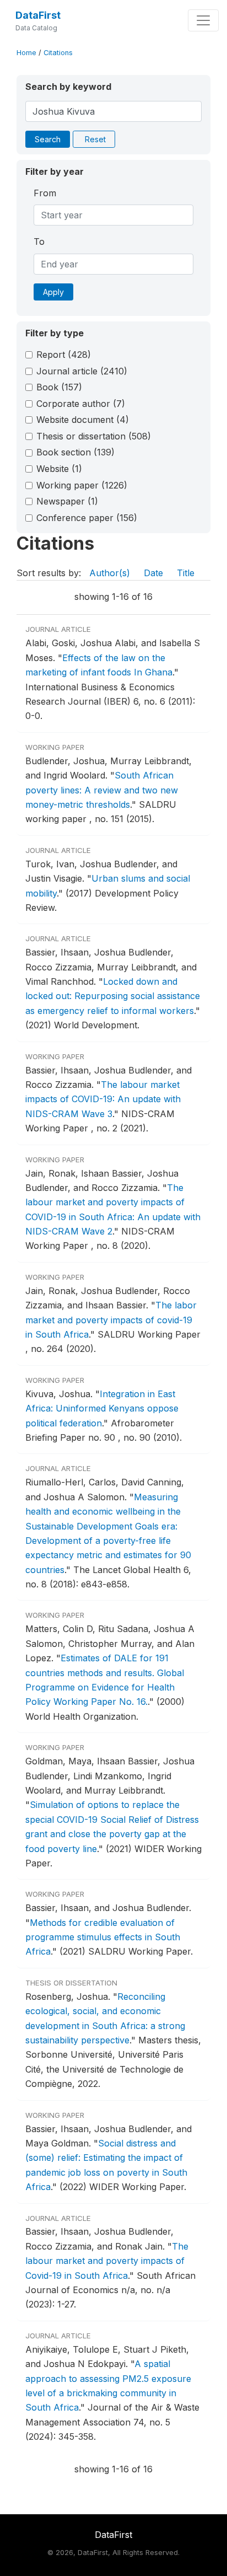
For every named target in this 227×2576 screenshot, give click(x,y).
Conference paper (87, 518)
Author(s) (110, 573)
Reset (95, 139)
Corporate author (81, 404)
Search (48, 139)
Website (59, 469)
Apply (53, 292)
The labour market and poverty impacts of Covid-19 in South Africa (107, 2261)
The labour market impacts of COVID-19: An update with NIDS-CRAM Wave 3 (103, 1099)
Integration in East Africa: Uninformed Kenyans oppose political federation (102, 1408)
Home (26, 53)
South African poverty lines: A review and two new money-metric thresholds (102, 790)
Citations (58, 53)
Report (64, 355)
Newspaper (67, 501)
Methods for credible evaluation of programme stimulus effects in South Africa (103, 1937)
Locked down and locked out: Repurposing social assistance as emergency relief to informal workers (113, 996)
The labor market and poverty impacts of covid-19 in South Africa (111, 1320)
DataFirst (38, 15)
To (39, 241)
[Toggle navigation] (203, 20)
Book (59, 387)
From (45, 193)
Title (186, 573)
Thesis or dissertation (94, 436)
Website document (83, 420)
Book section (75, 452)
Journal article (82, 371)
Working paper (82, 485)
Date (153, 573)
